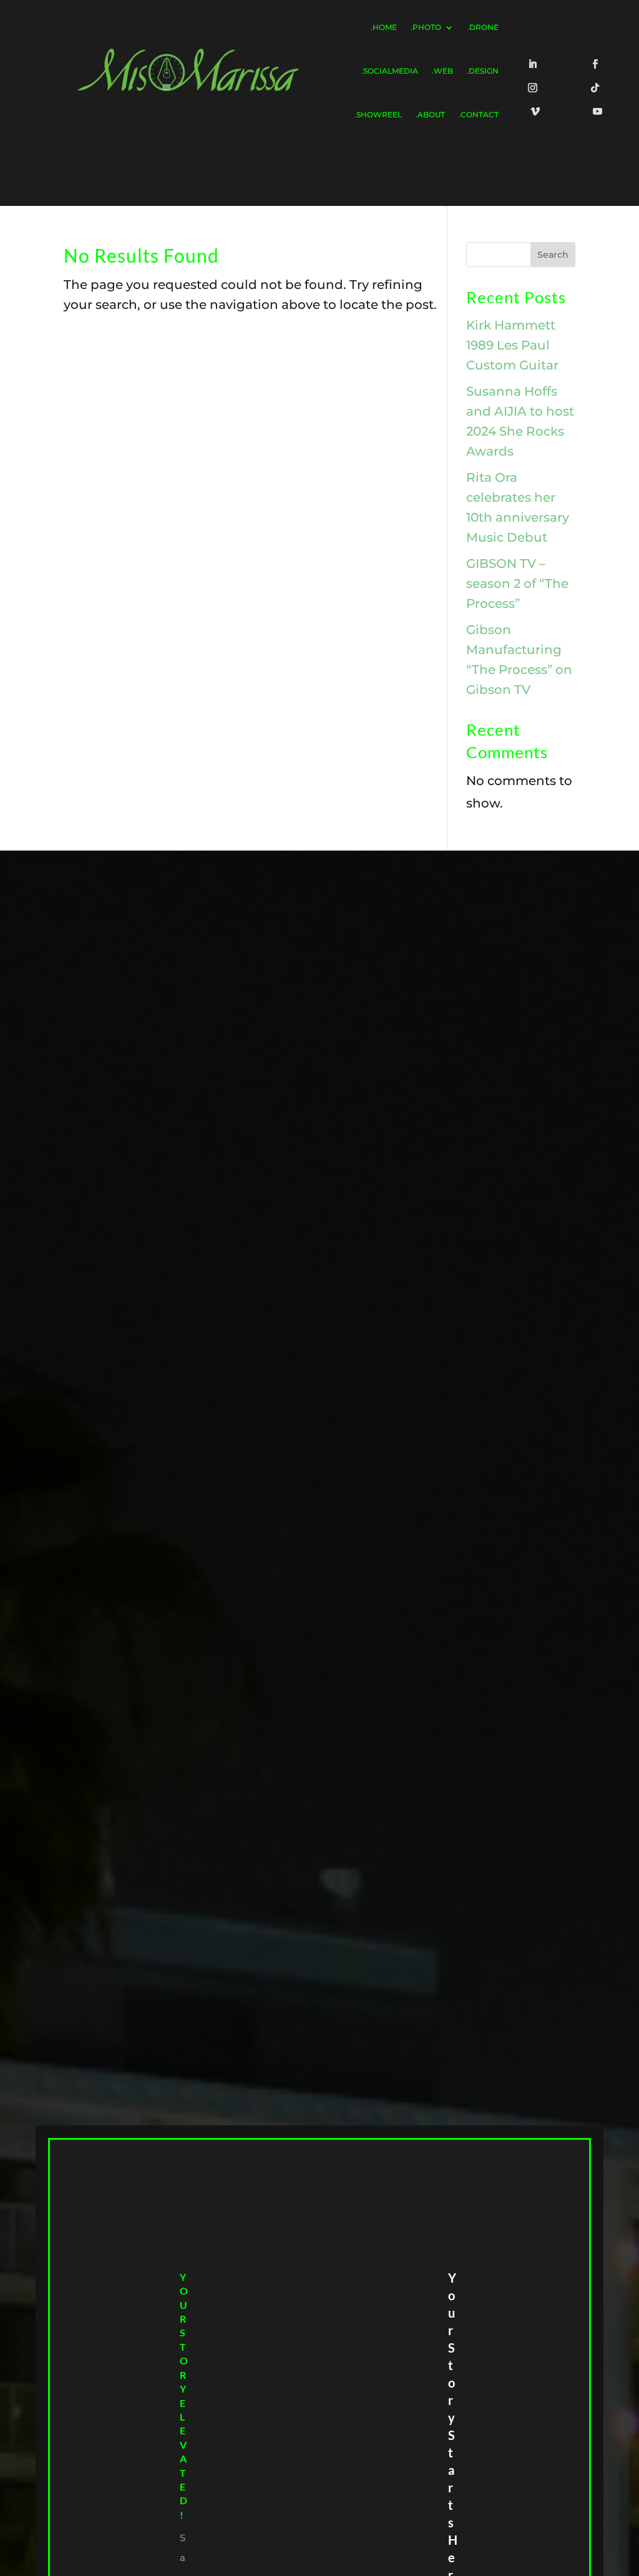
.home (384, 27)
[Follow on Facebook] (597, 67)
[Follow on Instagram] (535, 90)
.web (442, 71)
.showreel (378, 115)
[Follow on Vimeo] (538, 114)
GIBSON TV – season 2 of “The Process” (517, 583)
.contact (479, 115)
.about (430, 115)
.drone (483, 27)
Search (553, 255)
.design (483, 71)
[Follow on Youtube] (600, 114)
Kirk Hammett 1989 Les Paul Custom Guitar (512, 345)
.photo (426, 27)
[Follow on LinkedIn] (535, 67)
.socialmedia (390, 71)
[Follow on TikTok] (597, 90)
